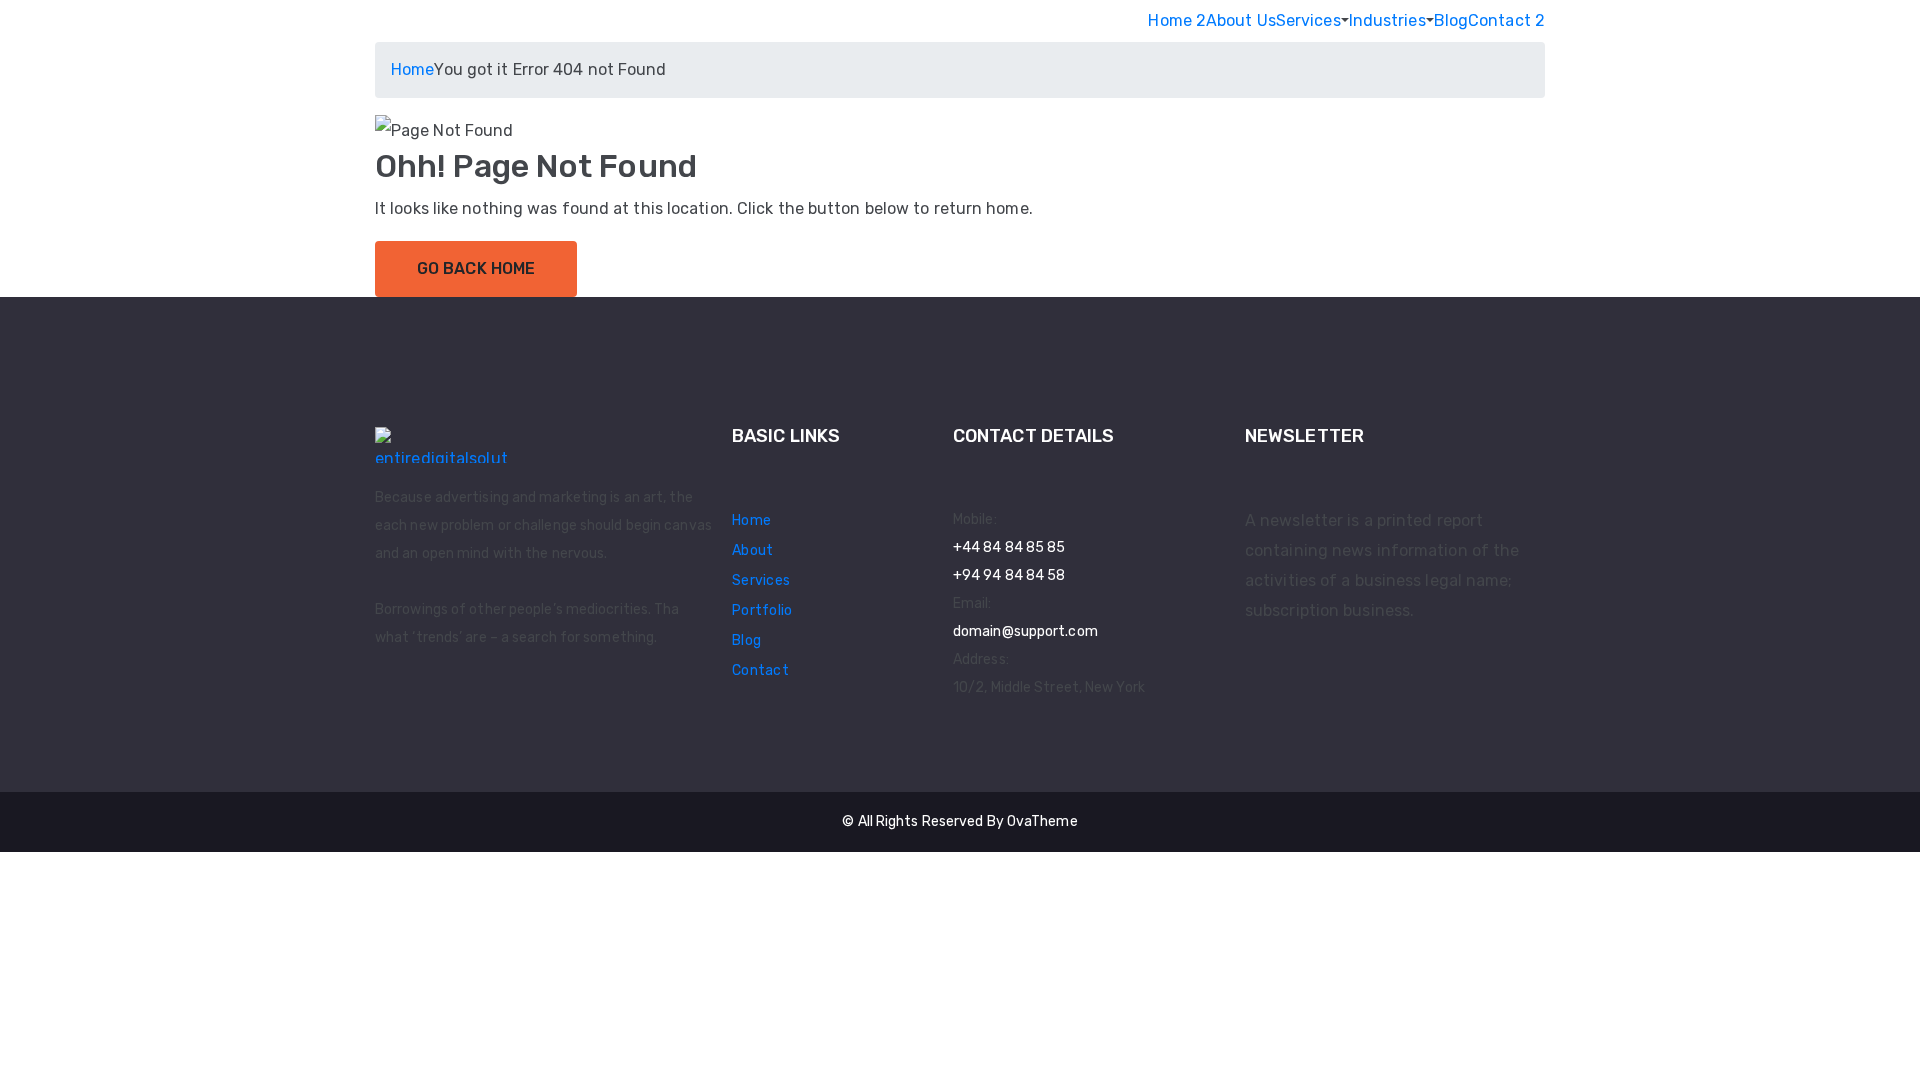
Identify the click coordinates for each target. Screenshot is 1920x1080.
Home (412, 69)
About (753, 550)
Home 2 (1177, 20)
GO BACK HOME (476, 268)
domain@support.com (1025, 631)
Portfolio (762, 610)
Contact (760, 670)
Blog (1451, 20)
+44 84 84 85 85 (1009, 547)
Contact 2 (1506, 20)
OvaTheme (1042, 821)
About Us (1241, 20)
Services (1308, 20)
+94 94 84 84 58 (1009, 575)
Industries (1387, 20)
